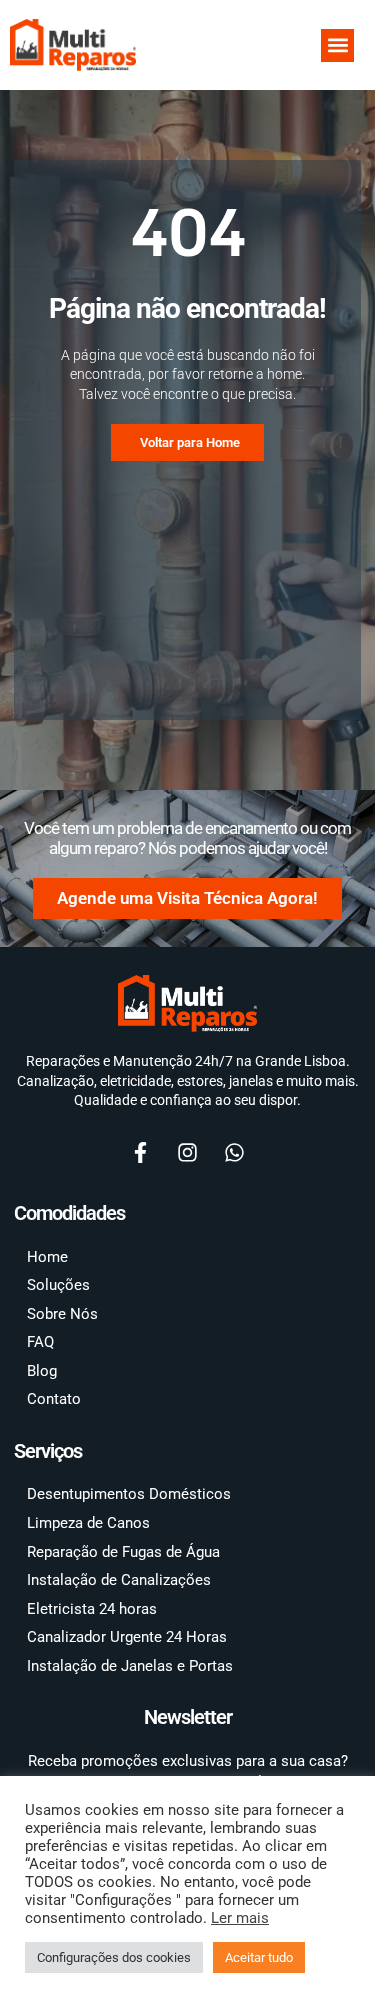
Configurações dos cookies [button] (114, 1957)
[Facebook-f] (141, 1152)
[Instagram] (188, 1152)
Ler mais (240, 1918)
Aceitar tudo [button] (259, 1957)
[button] (337, 45)
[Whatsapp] (235, 1152)
